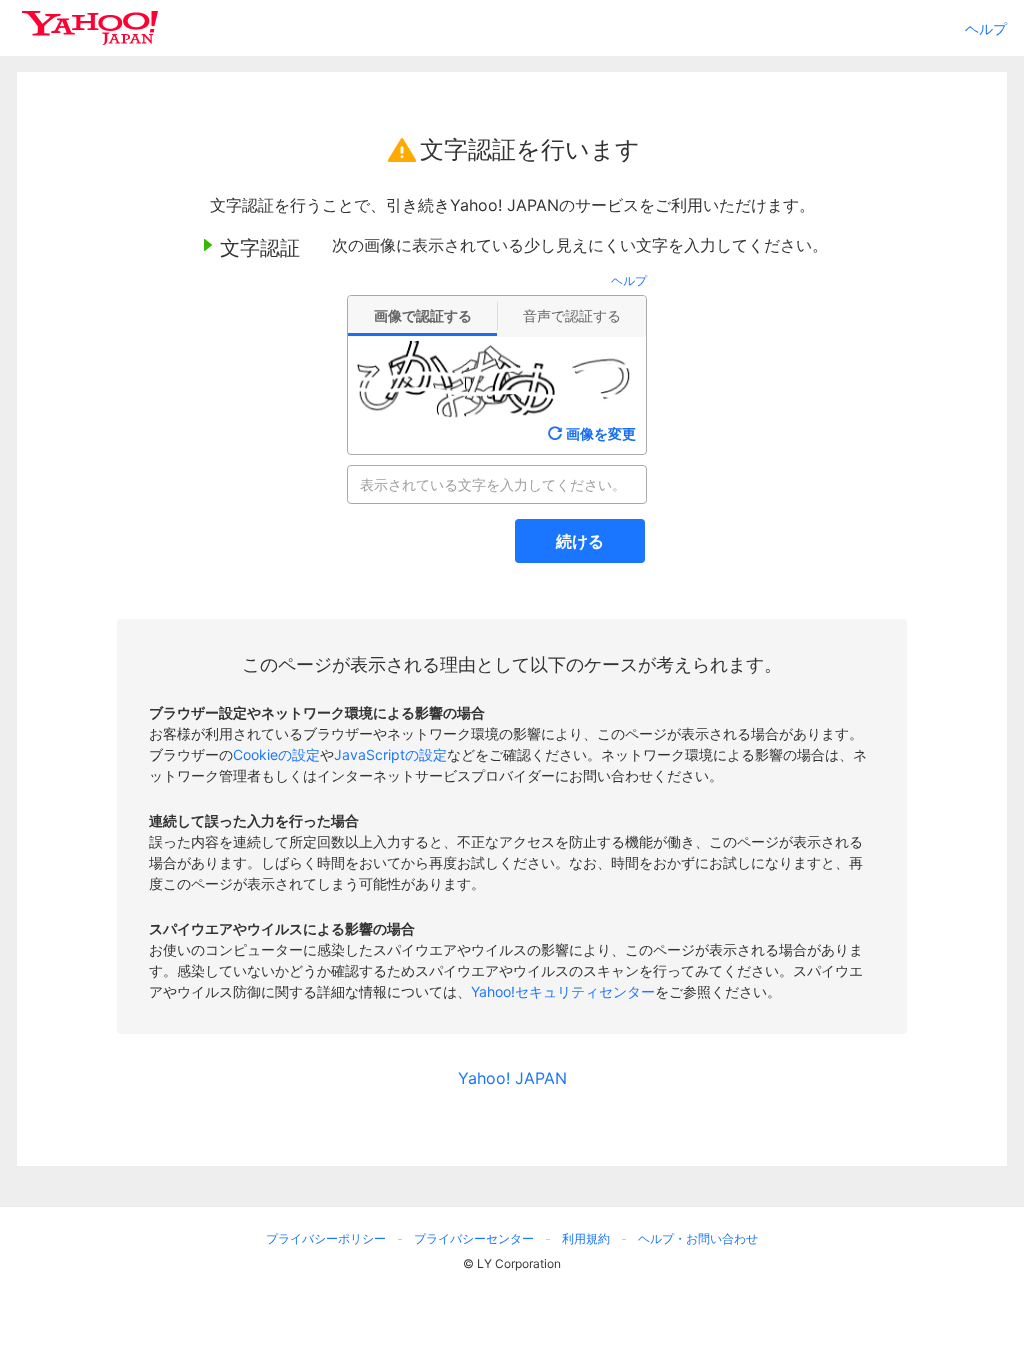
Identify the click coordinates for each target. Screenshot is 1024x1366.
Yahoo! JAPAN (512, 1078)
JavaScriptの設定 (390, 754)
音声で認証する (572, 315)
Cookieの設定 (276, 754)
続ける (580, 541)
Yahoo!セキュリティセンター (563, 991)
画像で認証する (423, 315)
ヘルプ (986, 28)
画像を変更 (601, 433)
